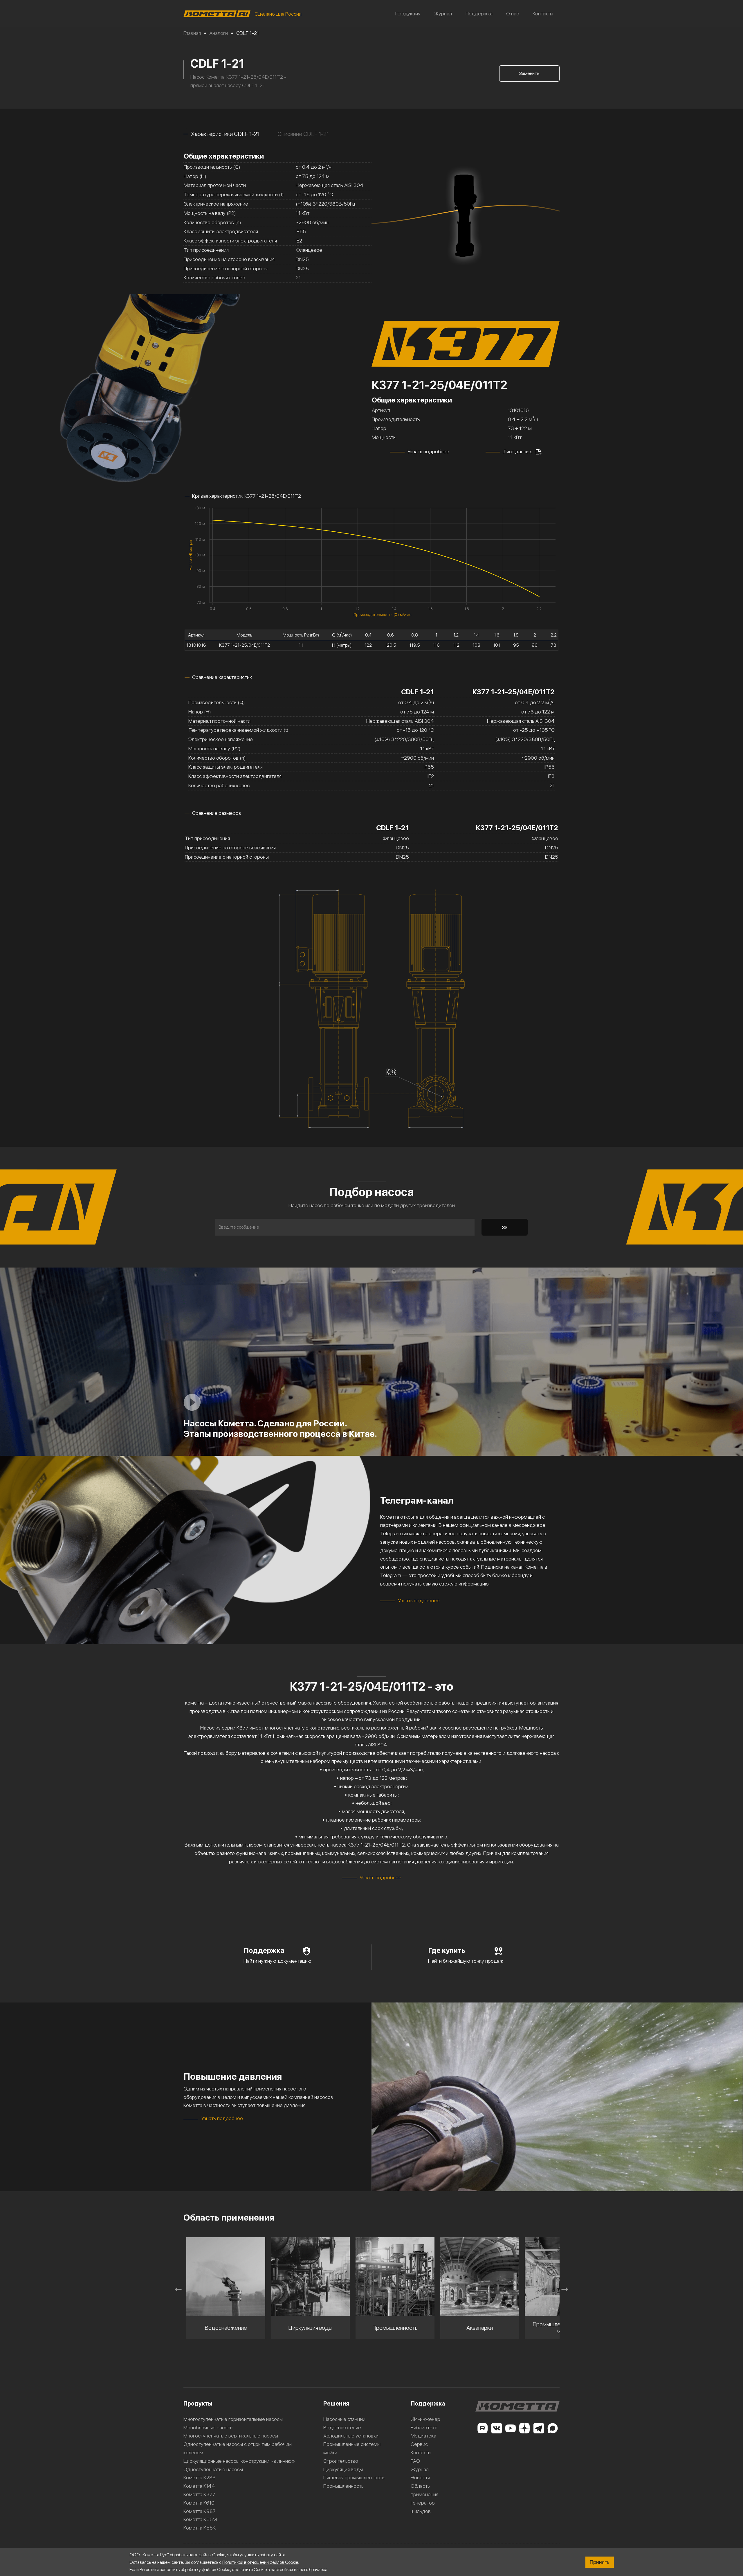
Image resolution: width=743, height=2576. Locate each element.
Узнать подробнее (428, 451)
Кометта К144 (199, 2486)
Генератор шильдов (423, 2507)
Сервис (419, 2444)
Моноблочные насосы (208, 2427)
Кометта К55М (200, 2519)
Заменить (529, 73)
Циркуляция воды (343, 2469)
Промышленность (343, 2486)
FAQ (415, 2461)
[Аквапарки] (395, 2277)
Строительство (341, 2461)
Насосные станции (344, 2419)
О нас (513, 14)
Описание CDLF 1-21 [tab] (303, 134)
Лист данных (517, 451)
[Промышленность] (311, 2277)
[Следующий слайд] (565, 2289)
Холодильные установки (351, 2436)
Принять (600, 2562)
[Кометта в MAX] (553, 2428)
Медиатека (423, 2436)
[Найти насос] (505, 1227)
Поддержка (479, 14)
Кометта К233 (200, 2477)
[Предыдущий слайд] (178, 2289)
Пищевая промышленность (354, 2477)
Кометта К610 (199, 2503)
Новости (420, 2477)
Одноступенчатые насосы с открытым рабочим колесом (238, 2448)
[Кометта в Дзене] (524, 2428)
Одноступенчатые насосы (213, 2469)
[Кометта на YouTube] (511, 2428)
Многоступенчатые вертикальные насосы (231, 2436)
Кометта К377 (199, 2494)
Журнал (443, 14)
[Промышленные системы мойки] (480, 2277)
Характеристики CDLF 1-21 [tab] (225, 134)
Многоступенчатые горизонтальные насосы (233, 2419)
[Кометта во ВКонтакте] (497, 2428)
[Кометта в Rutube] (482, 2428)
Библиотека (424, 2427)
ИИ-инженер (425, 2419)
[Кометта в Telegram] (539, 2428)
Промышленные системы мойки (352, 2448)
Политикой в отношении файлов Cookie (260, 2562)
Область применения (424, 2490)
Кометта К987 (200, 2511)
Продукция (408, 14)
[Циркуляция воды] (226, 2277)
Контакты (543, 14)
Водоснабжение (342, 2427)
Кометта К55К (200, 2528)
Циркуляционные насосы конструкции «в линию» (239, 2461)
